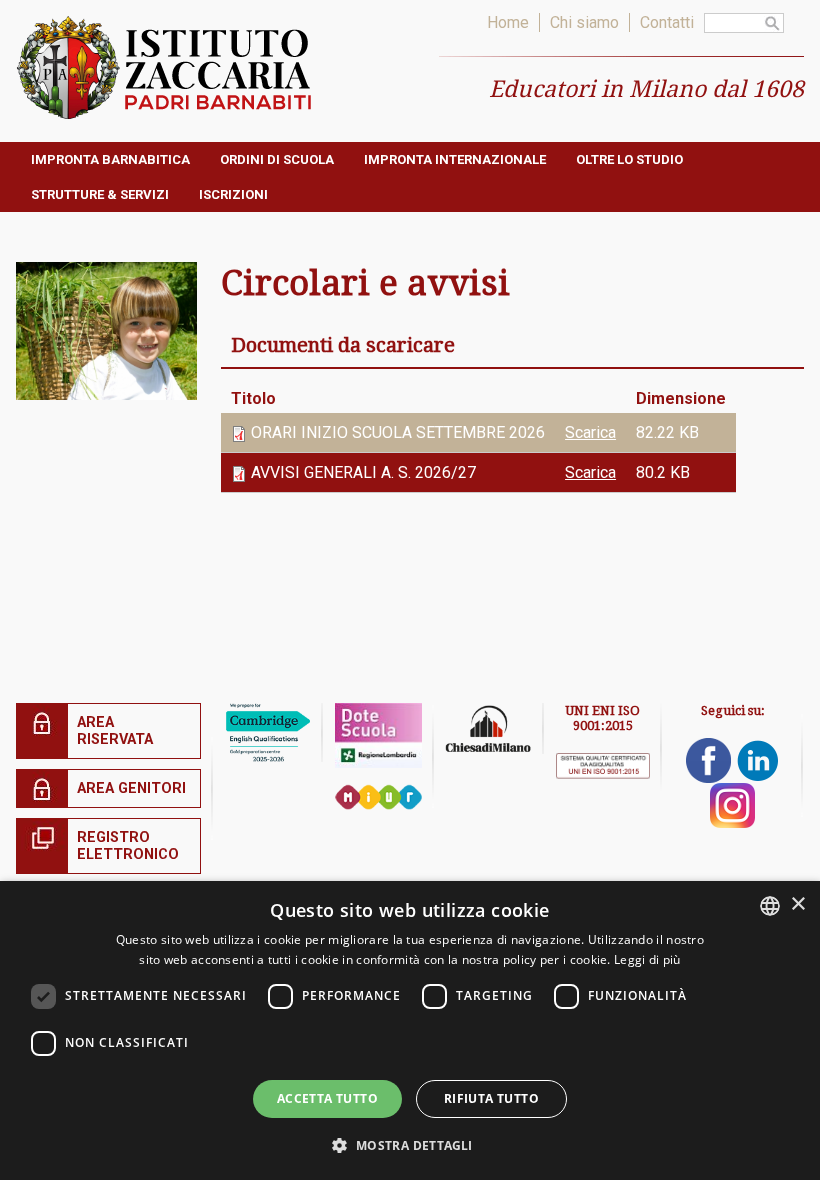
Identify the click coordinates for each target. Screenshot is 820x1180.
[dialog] (410, 1030)
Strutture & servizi (100, 194)
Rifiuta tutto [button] (491, 1098)
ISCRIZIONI (233, 194)
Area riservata (115, 731)
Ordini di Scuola (277, 159)
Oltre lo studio (629, 159)
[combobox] (770, 906)
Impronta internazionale (455, 159)
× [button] (797, 904)
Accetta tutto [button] (327, 1098)
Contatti (667, 22)
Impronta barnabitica (110, 159)
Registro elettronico (128, 846)
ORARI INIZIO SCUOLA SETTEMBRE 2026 (398, 432)
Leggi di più (647, 959)
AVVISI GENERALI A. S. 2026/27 (363, 472)
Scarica (590, 432)
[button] (409, 1144)
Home (508, 22)
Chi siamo (584, 22)
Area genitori (131, 788)
